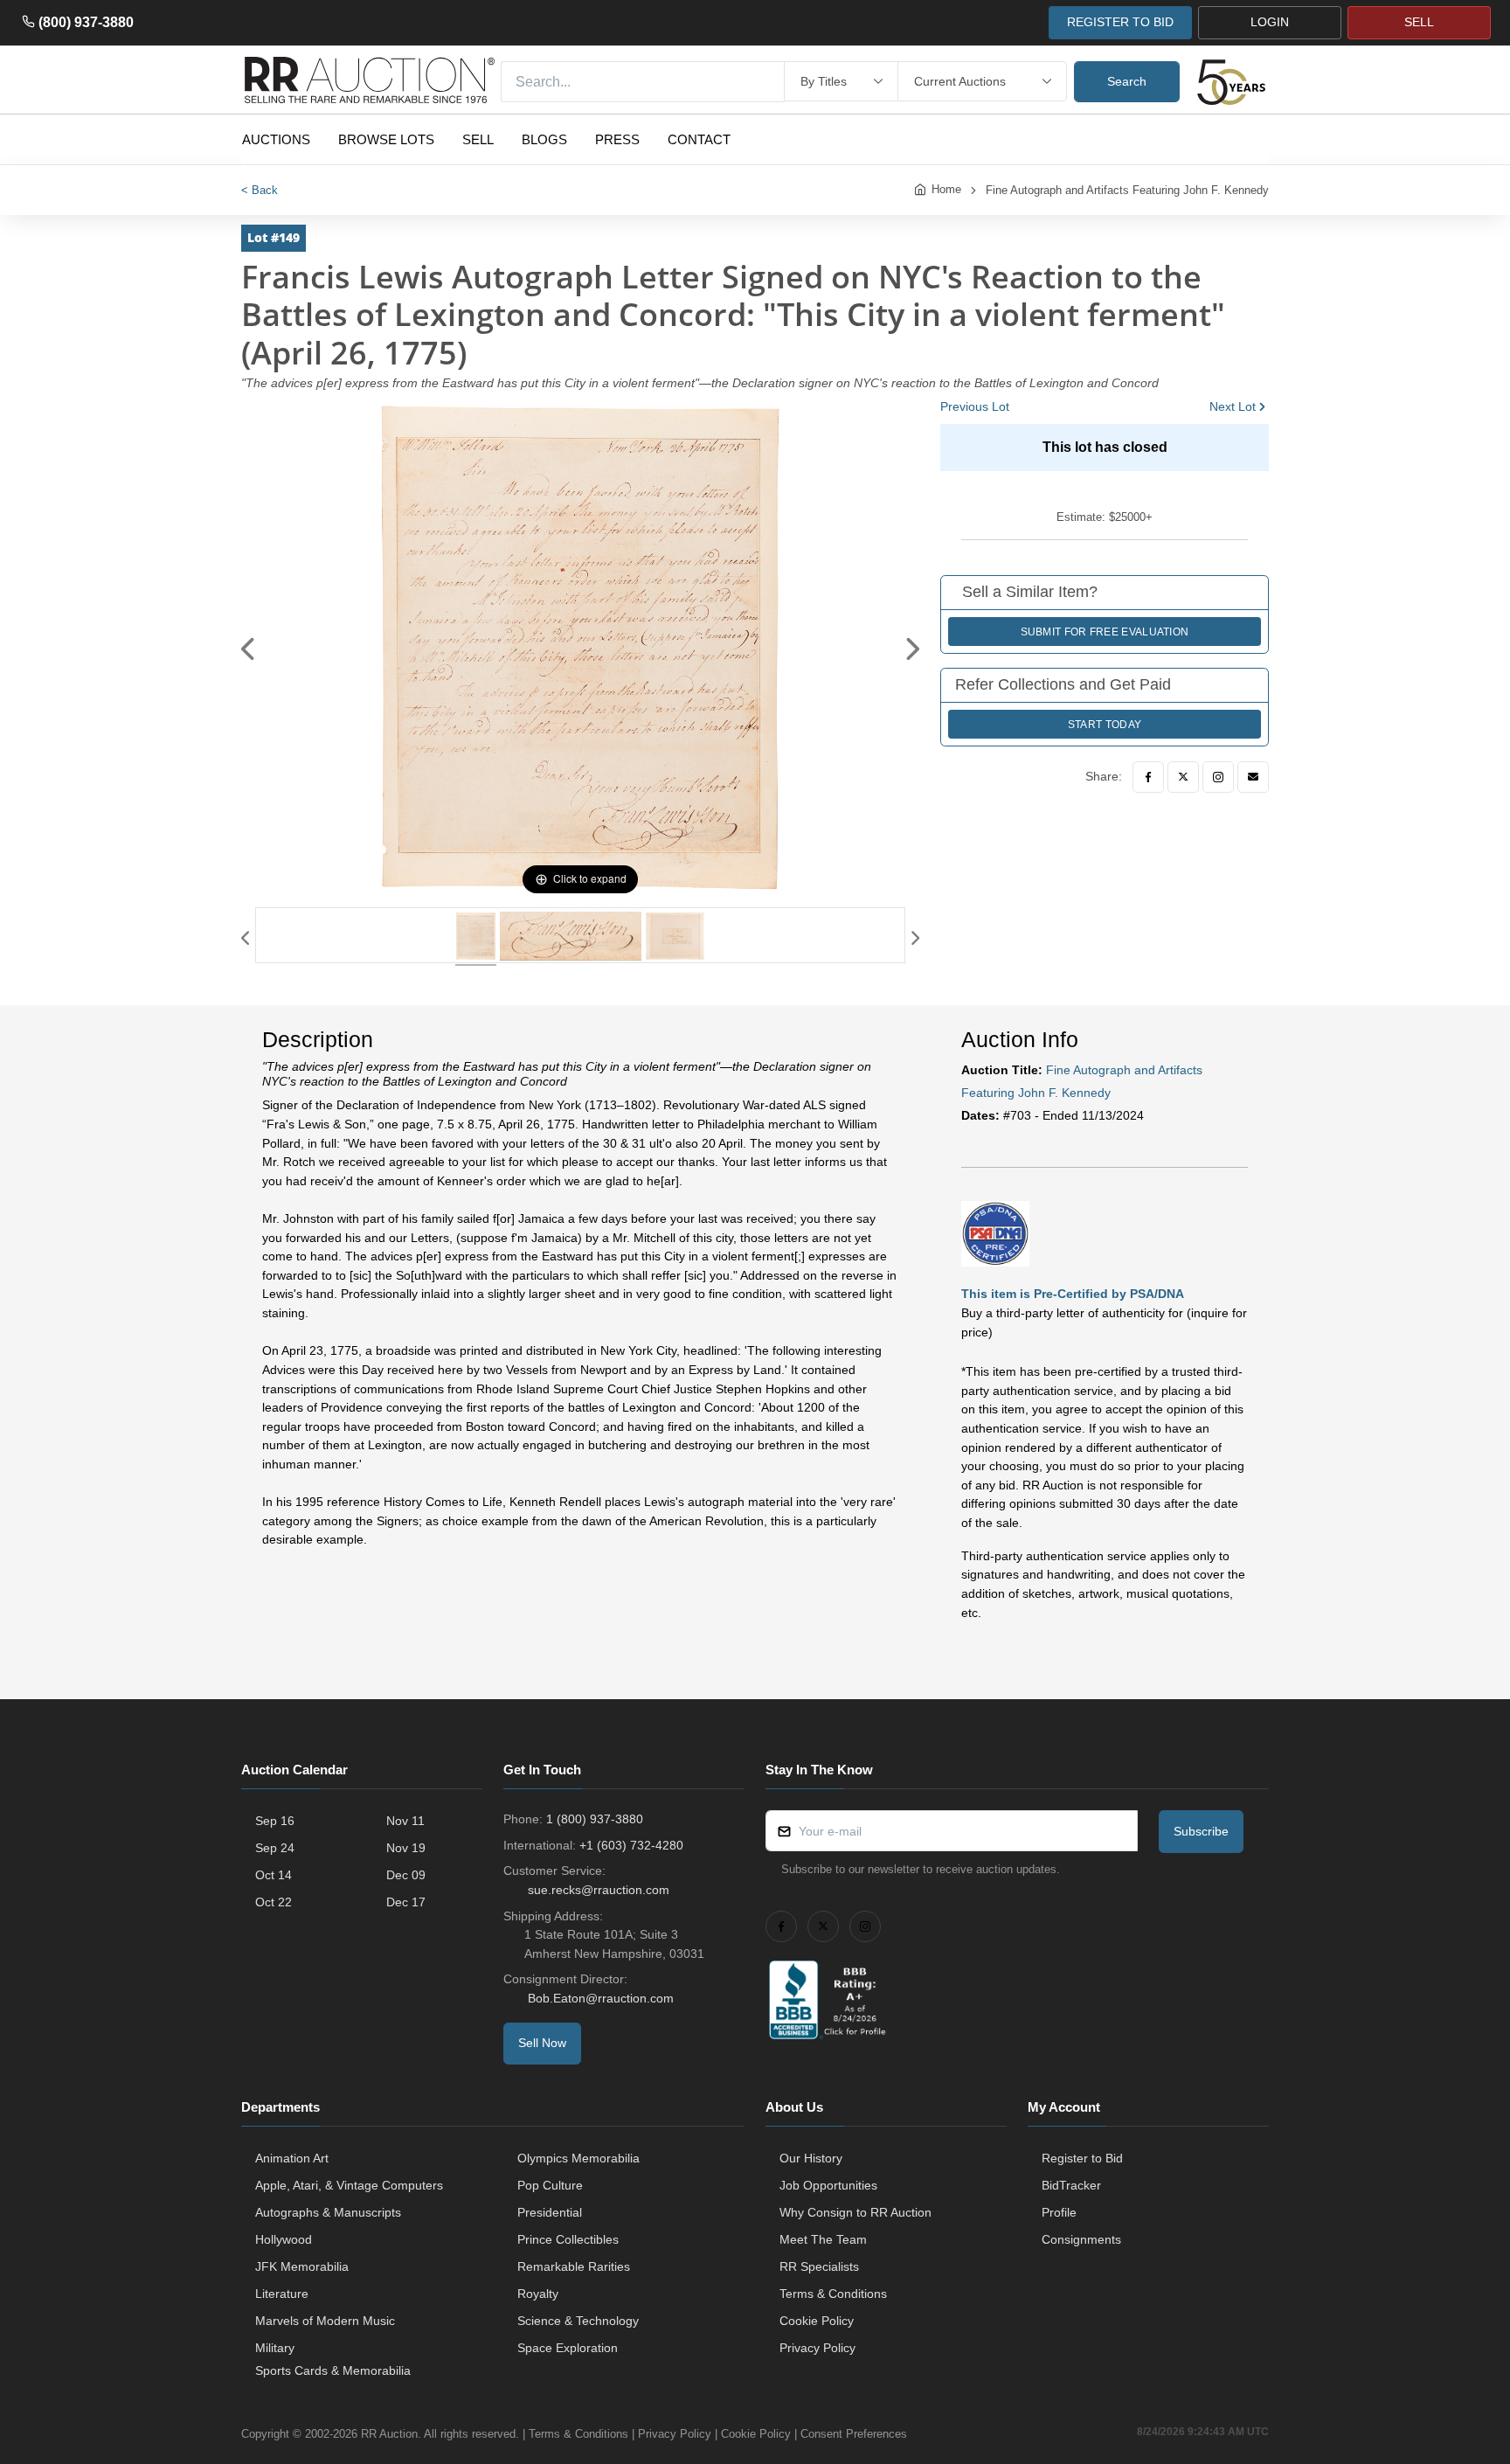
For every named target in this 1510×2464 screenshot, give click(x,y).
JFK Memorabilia (302, 2266)
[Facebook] (1148, 777)
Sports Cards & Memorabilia (333, 2370)
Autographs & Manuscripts (328, 2212)
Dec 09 (406, 1875)
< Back (260, 190)
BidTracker (1071, 2185)
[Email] (1253, 777)
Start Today (1105, 725)
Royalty (538, 2294)
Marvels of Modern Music (325, 2321)
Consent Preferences (854, 2434)
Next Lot (1233, 406)
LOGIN (1270, 22)
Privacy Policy (817, 2348)
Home (946, 189)
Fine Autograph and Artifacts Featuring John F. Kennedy (1127, 190)
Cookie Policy (817, 2321)
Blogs (544, 139)
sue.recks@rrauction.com (599, 1890)
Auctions (276, 139)
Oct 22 (274, 1902)
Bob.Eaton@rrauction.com (601, 1998)
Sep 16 (275, 1821)
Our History (811, 2158)
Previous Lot (975, 406)
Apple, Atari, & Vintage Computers (349, 2185)
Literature (282, 2294)
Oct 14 (274, 1875)
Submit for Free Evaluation (1105, 632)
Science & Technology (578, 2321)
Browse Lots (386, 139)
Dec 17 (406, 1902)
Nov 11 (405, 1821)
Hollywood (284, 2239)
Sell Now (542, 2043)
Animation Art (292, 2158)
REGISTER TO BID (1120, 22)
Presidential (550, 2212)
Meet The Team (823, 2239)
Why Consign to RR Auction (855, 2212)
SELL (1419, 22)
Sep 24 (275, 1848)
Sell (478, 139)
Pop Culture (550, 2185)
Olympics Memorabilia (578, 2158)
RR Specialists (819, 2266)
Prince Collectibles (568, 2239)
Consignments (1081, 2239)
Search (1127, 81)
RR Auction (389, 2434)
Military (275, 2348)
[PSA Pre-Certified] (995, 1232)
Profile (1059, 2212)
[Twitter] (1183, 777)
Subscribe (1201, 1831)
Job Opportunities (828, 2185)
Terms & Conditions (833, 2294)
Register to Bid (1082, 2158)
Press (617, 139)
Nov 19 (406, 1848)
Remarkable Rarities (574, 2266)
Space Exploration (568, 2348)
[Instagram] (1218, 777)
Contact (699, 139)
